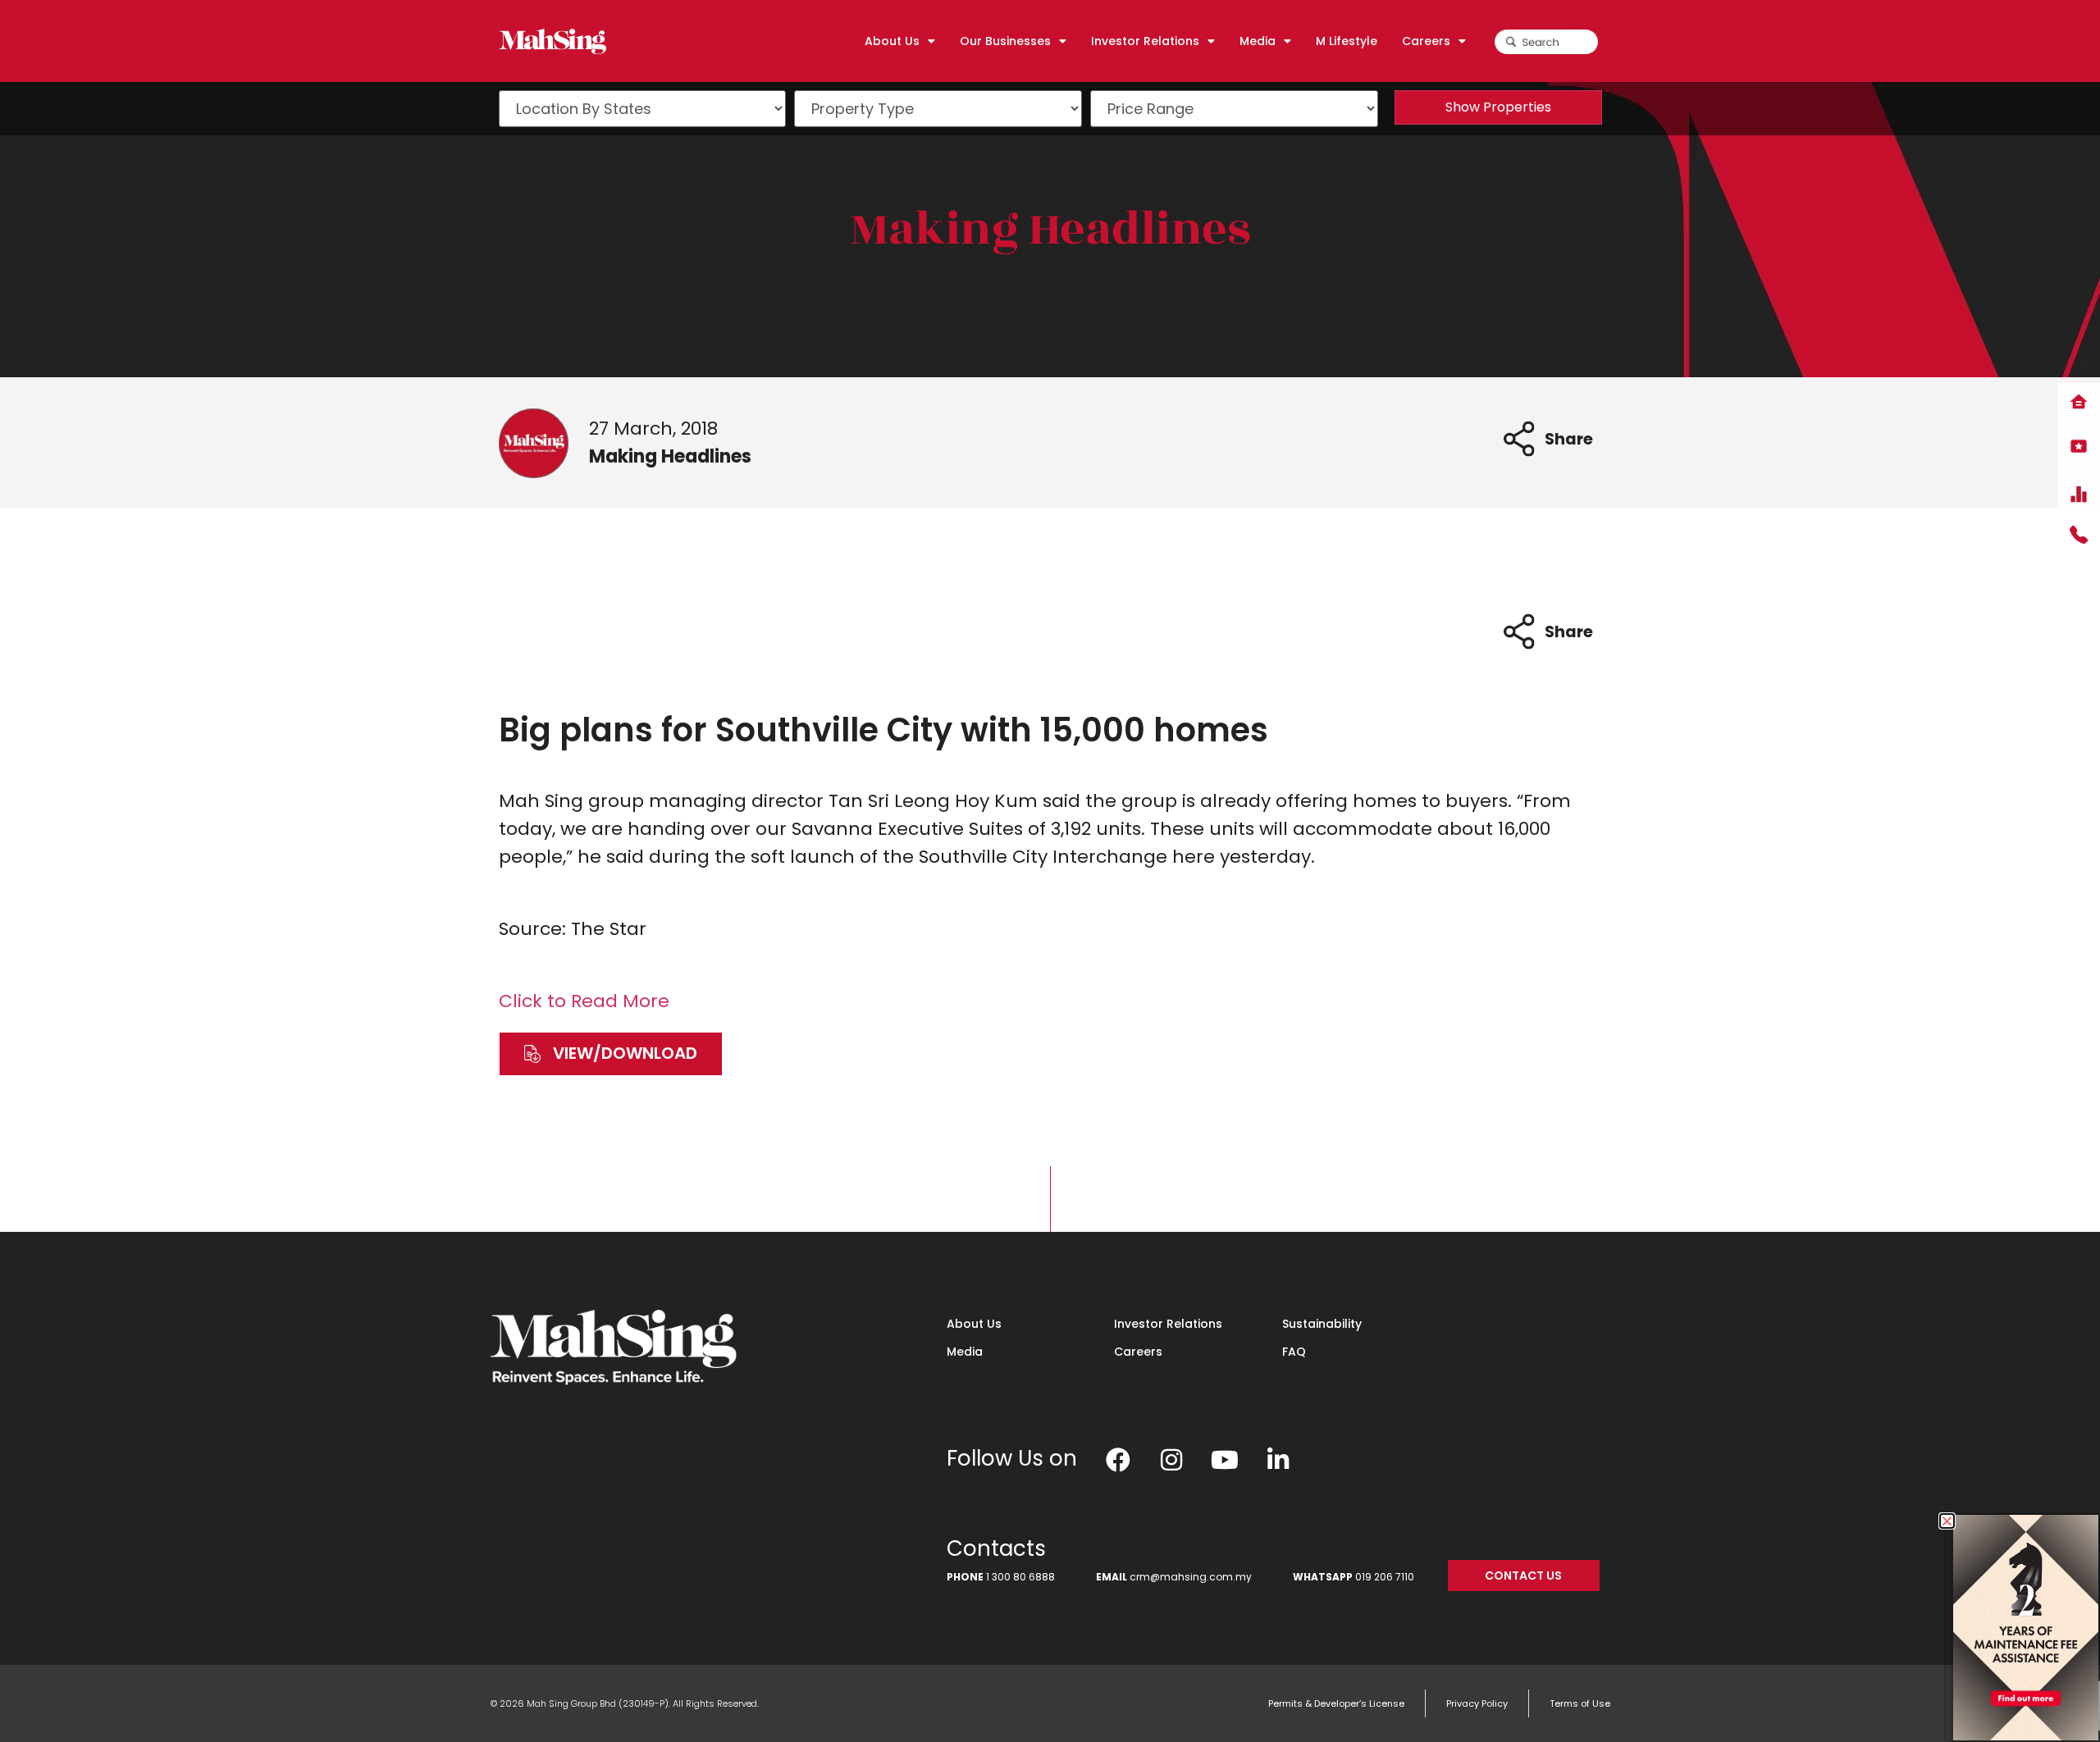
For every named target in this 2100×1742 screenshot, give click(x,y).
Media (965, 1352)
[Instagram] (1171, 1460)
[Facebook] (1118, 1460)
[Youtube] (1225, 1460)
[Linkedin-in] (1278, 1460)
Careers (1138, 1352)
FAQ (1294, 1352)
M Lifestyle (1347, 41)
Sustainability (1322, 1324)
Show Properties (1498, 107)
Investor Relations (1168, 1324)
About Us (974, 1324)
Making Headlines (1050, 229)
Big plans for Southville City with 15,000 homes (883, 730)
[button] (611, 1054)
